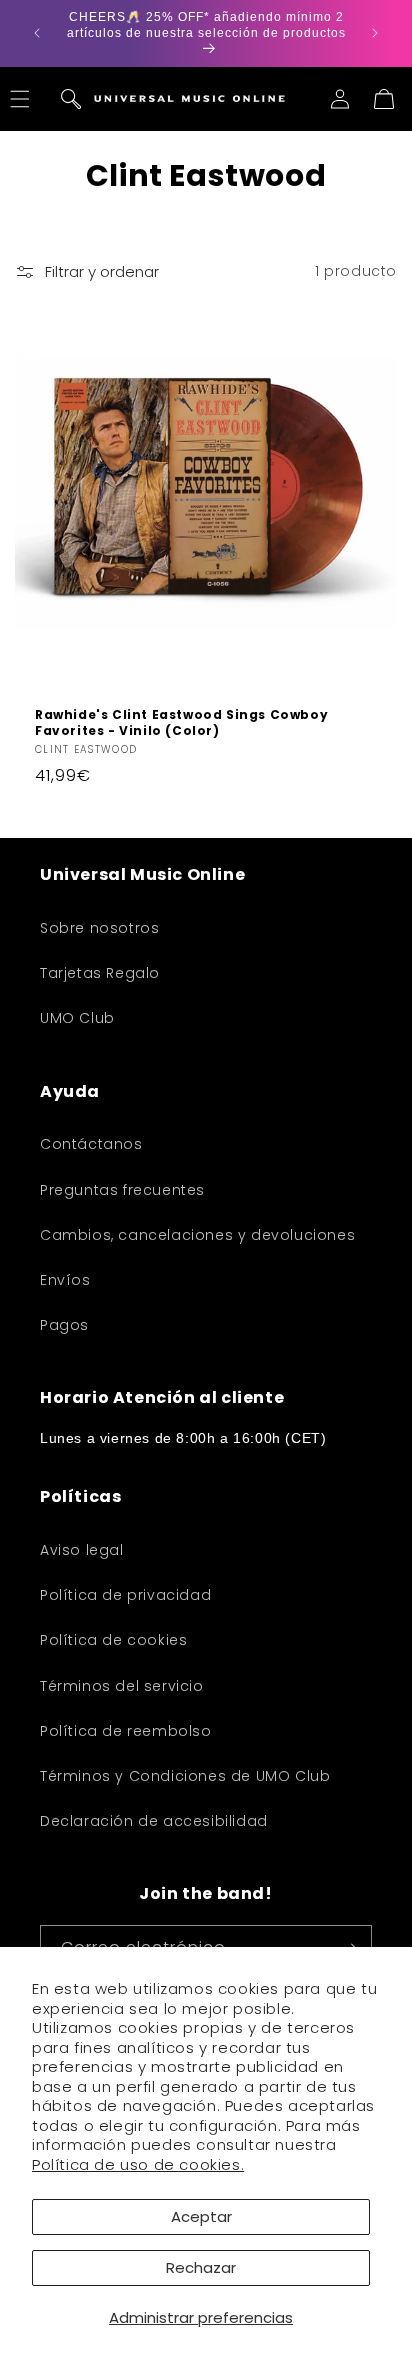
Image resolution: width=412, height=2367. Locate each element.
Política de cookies (113, 1640)
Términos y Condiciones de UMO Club (185, 1776)
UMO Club (77, 1018)
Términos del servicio (122, 1686)
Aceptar (201, 2216)
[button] (71, 99)
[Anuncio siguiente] (375, 33)
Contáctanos (91, 1144)
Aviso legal (82, 1550)
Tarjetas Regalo (100, 973)
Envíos (65, 1280)
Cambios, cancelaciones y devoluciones (197, 1235)
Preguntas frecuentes (122, 1190)
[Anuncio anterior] (37, 33)
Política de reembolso (126, 1731)
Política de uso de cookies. (138, 2164)
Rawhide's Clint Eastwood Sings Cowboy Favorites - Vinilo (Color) (181, 722)
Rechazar (201, 2267)
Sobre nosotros (99, 928)
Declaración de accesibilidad (154, 1821)
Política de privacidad (125, 1595)
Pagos (64, 1325)
